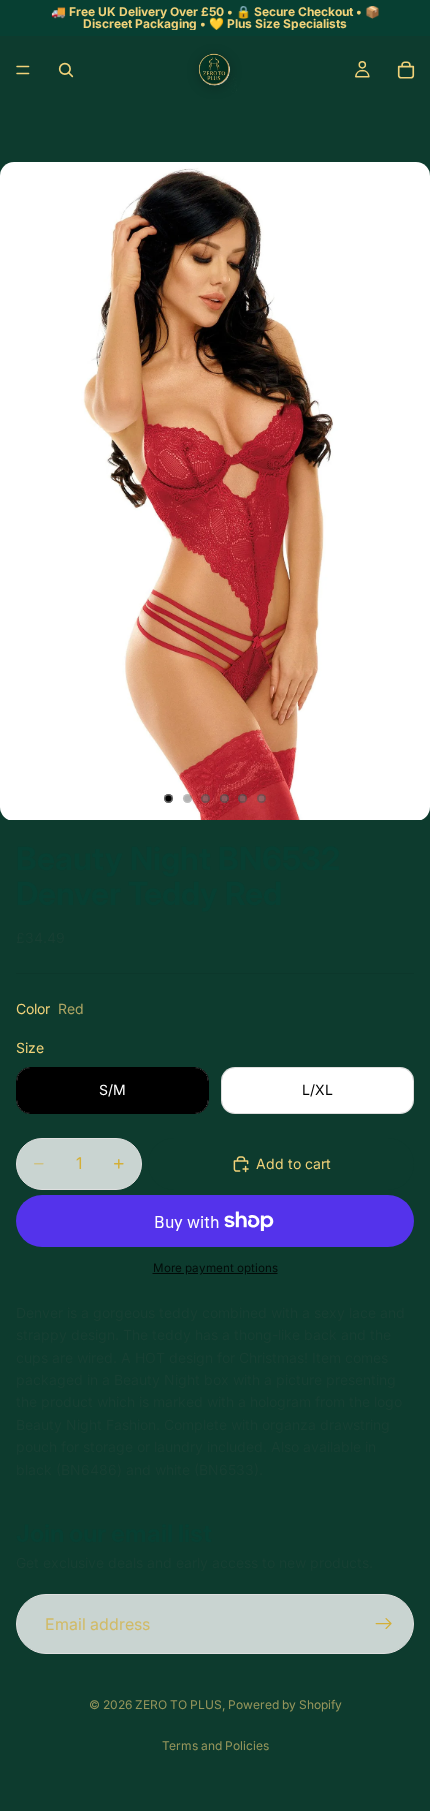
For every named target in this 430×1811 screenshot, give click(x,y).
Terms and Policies (215, 1745)
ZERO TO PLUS (178, 1704)
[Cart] (406, 70)
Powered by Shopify (285, 1704)
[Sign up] (384, 1624)
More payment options (215, 1268)
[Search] (66, 70)
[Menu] (23, 70)
